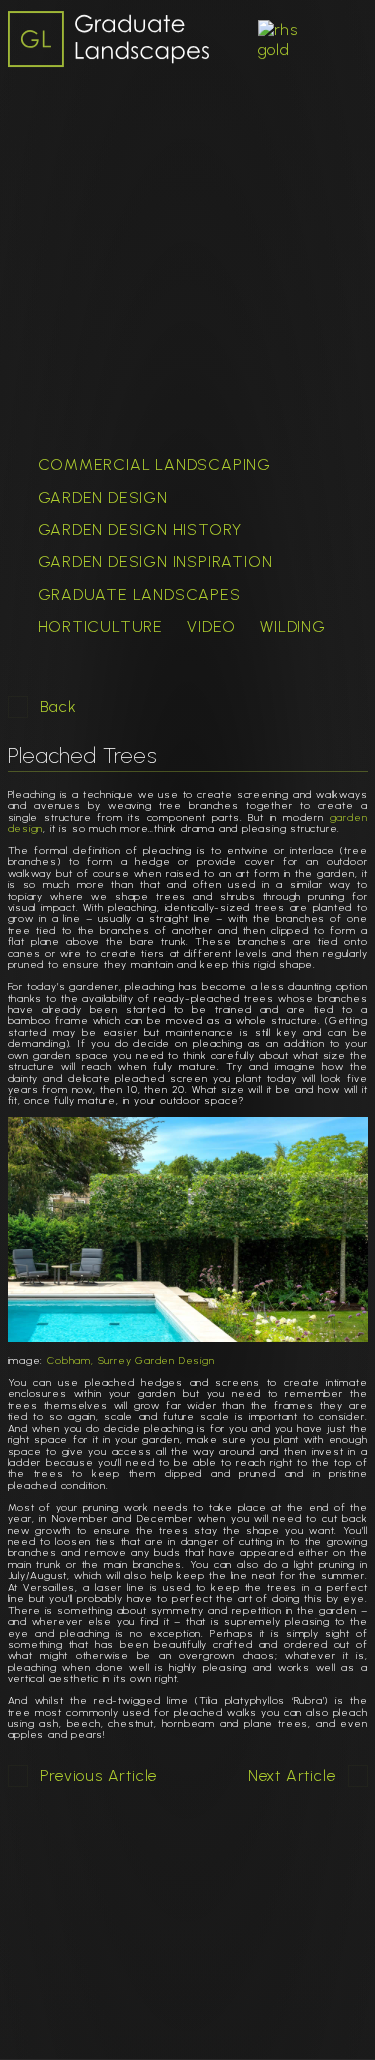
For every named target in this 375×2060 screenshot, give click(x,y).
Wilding (293, 626)
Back (58, 706)
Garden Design (103, 497)
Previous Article (99, 1775)
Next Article (292, 1775)
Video (211, 626)
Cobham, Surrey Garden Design (130, 1360)
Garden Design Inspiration (155, 561)
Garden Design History (140, 529)
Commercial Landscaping (155, 464)
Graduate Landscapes (139, 594)
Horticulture (101, 626)
